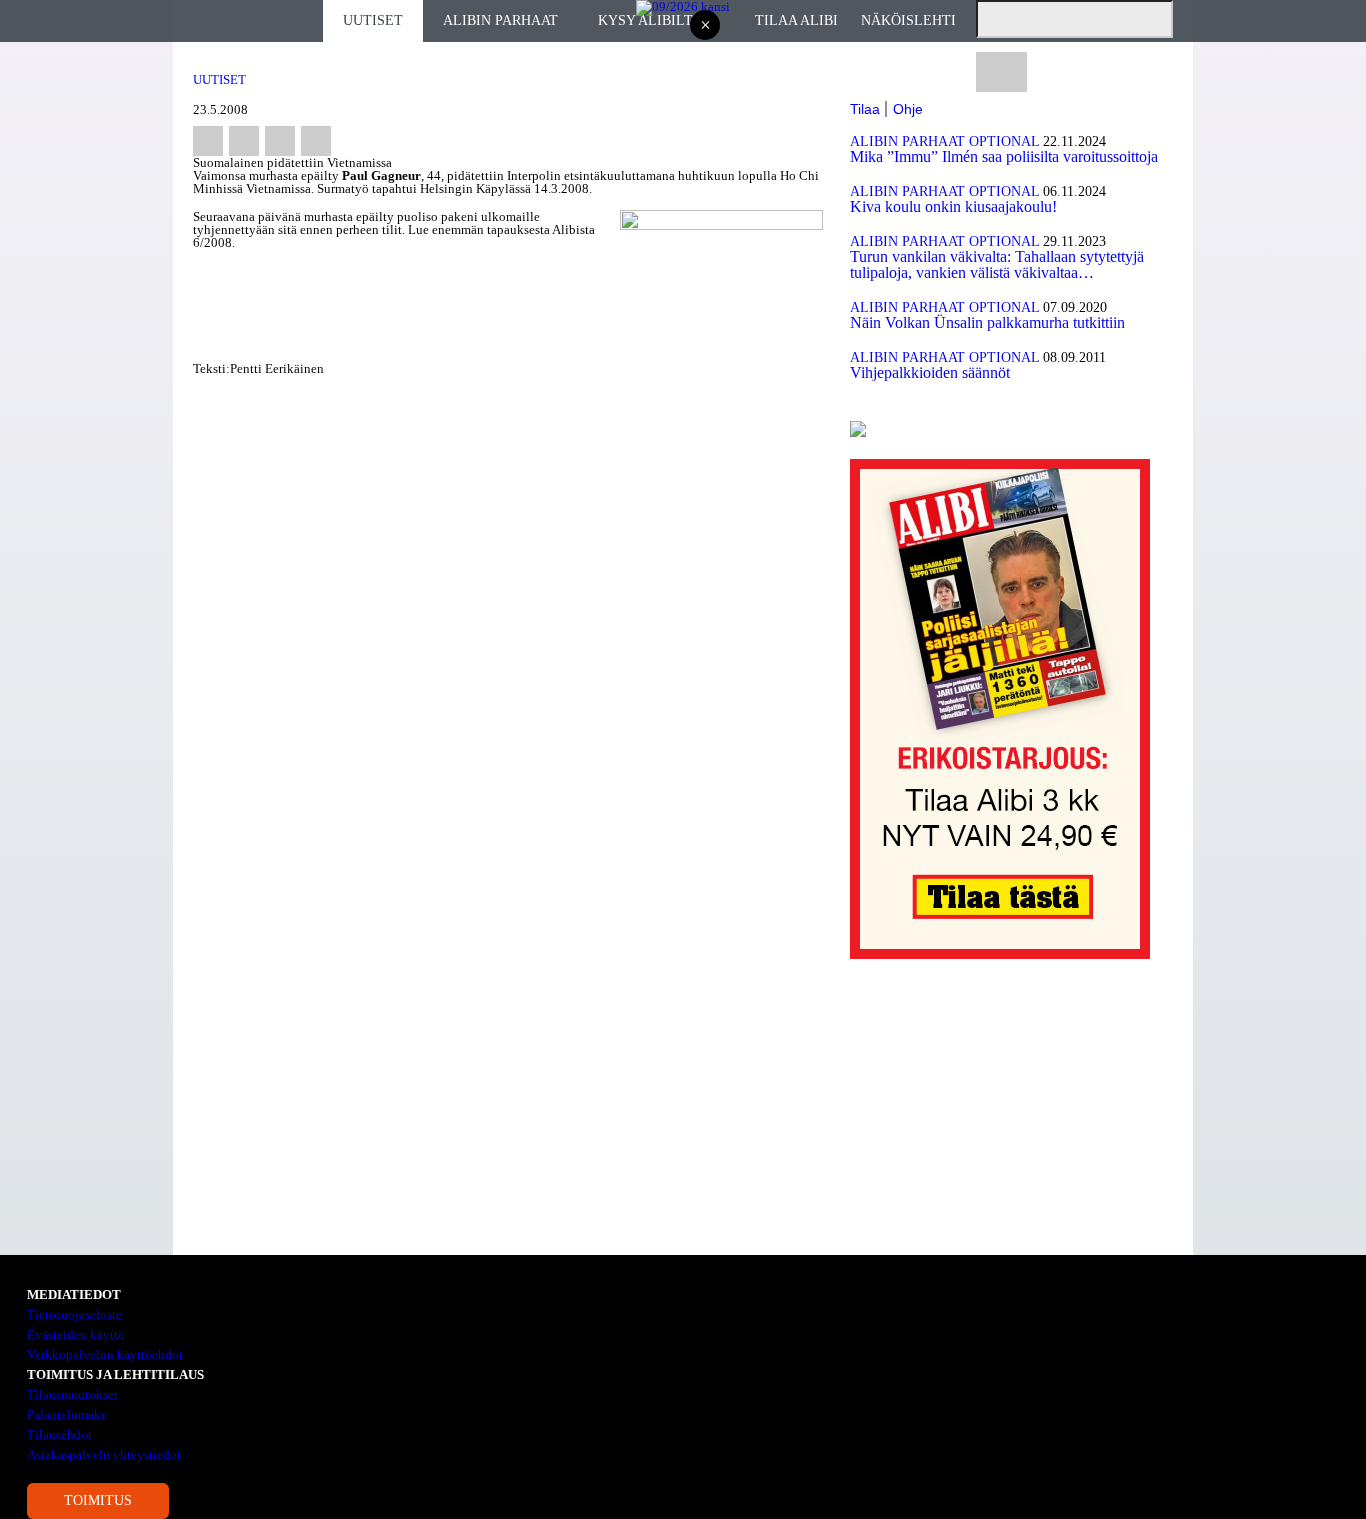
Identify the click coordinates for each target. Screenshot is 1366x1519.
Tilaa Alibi (796, 20)
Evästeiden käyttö (76, 1334)
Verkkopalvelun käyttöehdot (105, 1354)
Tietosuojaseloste (74, 1314)
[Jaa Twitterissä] (244, 141)
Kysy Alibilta (650, 20)
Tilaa (865, 109)
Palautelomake (67, 1414)
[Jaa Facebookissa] (208, 141)
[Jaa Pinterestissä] (280, 141)
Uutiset (373, 20)
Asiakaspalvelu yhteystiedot (104, 1454)
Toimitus (98, 1500)
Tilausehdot (59, 1434)
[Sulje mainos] (705, 26)
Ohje (908, 109)
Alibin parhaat (500, 20)
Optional (1004, 141)
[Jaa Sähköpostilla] (316, 141)
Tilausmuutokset (72, 1394)
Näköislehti (908, 20)
